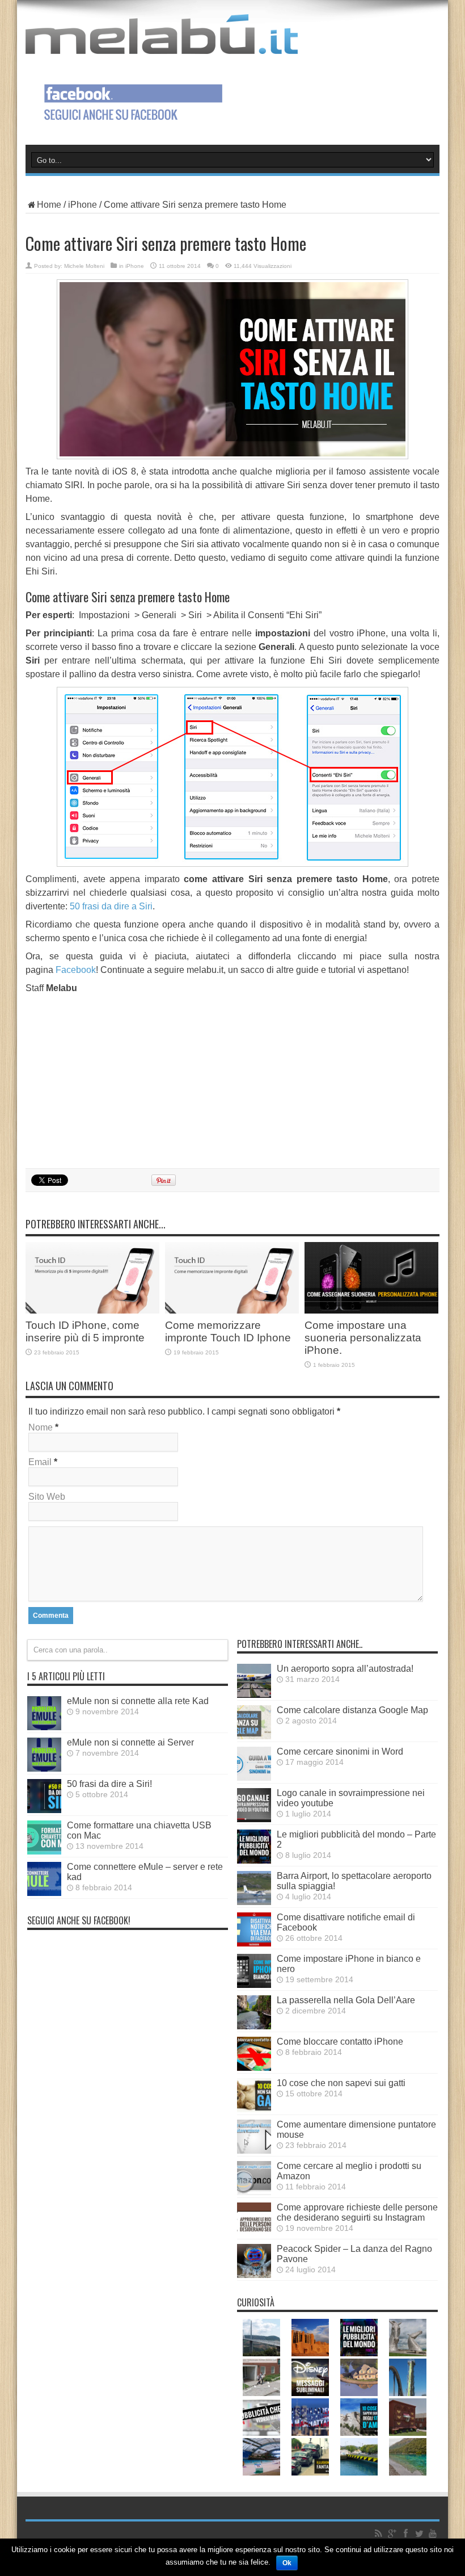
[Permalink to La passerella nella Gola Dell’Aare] (254, 2026)
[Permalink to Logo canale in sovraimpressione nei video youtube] (254, 1819)
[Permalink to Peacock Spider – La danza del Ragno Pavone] (254, 2275)
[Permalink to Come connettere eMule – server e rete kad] (44, 1893)
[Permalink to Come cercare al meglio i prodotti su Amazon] (254, 2192)
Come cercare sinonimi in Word (340, 1751)
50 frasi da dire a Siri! (109, 1784)
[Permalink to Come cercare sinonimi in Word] (254, 1778)
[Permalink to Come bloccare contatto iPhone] (254, 2068)
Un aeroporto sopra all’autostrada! (345, 1669)
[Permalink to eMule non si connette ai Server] (44, 1769)
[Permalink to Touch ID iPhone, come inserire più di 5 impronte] (92, 1310)
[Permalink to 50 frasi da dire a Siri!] (44, 1810)
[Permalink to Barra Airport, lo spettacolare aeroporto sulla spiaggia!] (254, 1902)
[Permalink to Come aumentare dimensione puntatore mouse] (254, 2151)
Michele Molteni (84, 266)
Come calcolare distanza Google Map (352, 1710)
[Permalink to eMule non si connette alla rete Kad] (44, 1727)
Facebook (76, 970)
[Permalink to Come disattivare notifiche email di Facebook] (254, 1943)
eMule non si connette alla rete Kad (138, 1701)
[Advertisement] (232, 1079)
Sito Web (47, 1497)
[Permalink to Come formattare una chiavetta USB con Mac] (44, 1851)
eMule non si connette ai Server (130, 1742)
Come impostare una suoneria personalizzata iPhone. (363, 1338)
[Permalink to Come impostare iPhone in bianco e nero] (254, 1985)
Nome (41, 1427)
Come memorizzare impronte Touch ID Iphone (228, 1331)
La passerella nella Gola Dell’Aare (346, 2000)
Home (49, 205)
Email (40, 1462)
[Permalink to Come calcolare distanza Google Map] (254, 1736)
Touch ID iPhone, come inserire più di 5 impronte (85, 1331)
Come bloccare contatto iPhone (340, 2042)
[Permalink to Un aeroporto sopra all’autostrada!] (254, 1695)
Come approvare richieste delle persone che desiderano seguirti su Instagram (357, 2212)
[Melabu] (162, 45)
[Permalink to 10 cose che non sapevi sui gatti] (254, 2109)
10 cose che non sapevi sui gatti (341, 2083)
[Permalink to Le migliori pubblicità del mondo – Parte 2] (254, 1860)
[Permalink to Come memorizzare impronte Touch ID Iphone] (232, 1310)
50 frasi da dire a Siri (111, 906)
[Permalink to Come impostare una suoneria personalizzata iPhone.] (371, 1310)
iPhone (83, 205)
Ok (287, 2563)
